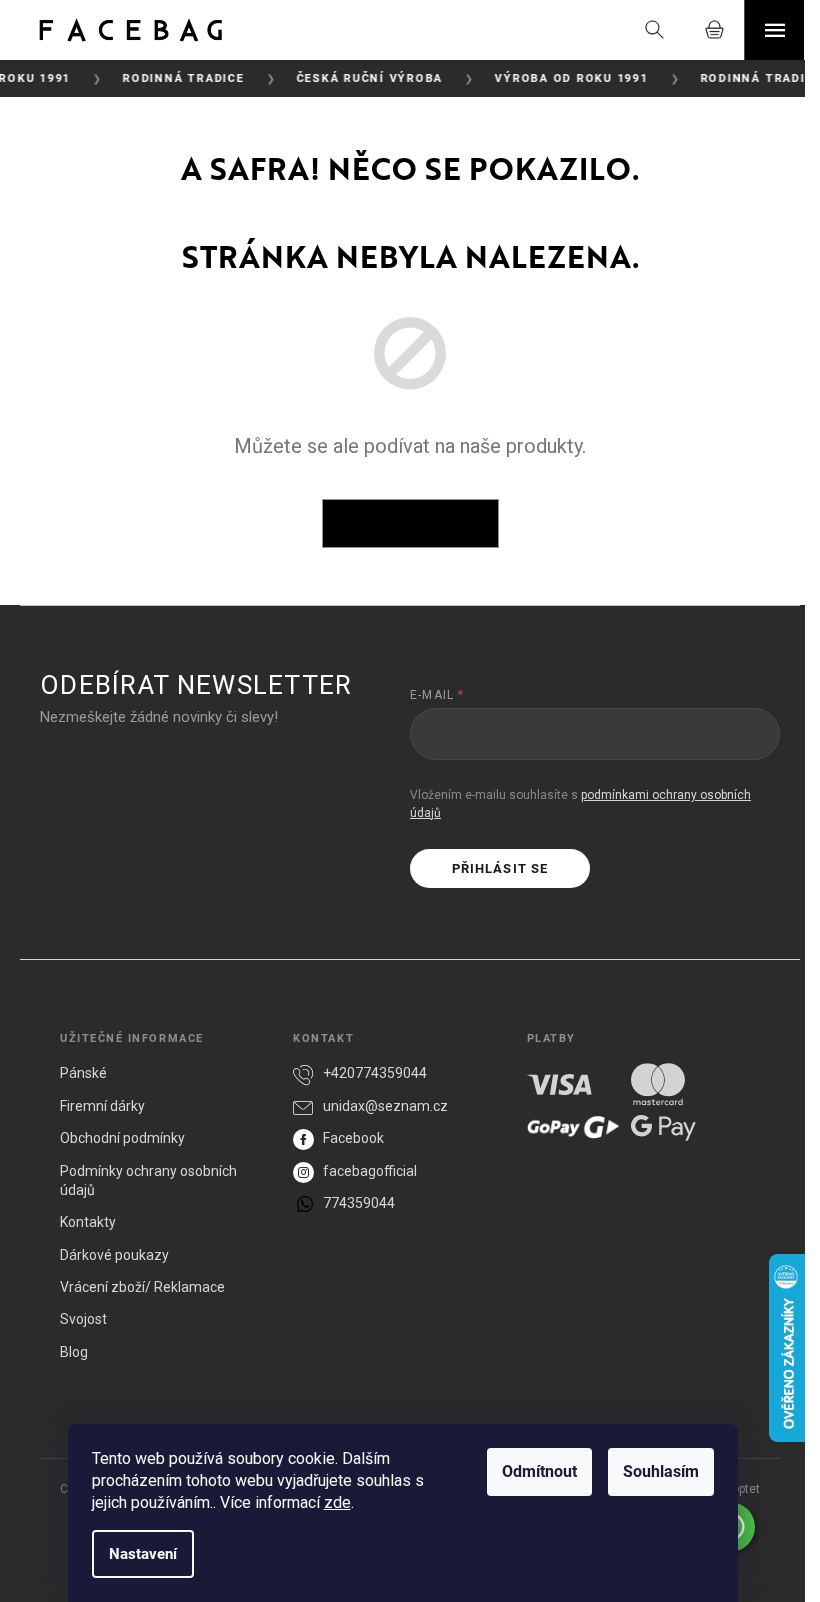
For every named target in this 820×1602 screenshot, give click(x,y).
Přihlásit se (499, 868)
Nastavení (143, 1554)
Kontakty (88, 1222)
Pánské (83, 1073)
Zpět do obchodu (410, 523)
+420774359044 (375, 1073)
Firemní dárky (102, 1106)
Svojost (83, 1319)
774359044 (359, 1203)
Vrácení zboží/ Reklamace (142, 1287)
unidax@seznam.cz (385, 1106)
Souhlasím (661, 1471)
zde (337, 1502)
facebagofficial (370, 1171)
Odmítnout (539, 1471)
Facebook (353, 1138)
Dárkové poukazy (114, 1255)
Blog (74, 1352)
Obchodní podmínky (122, 1138)
